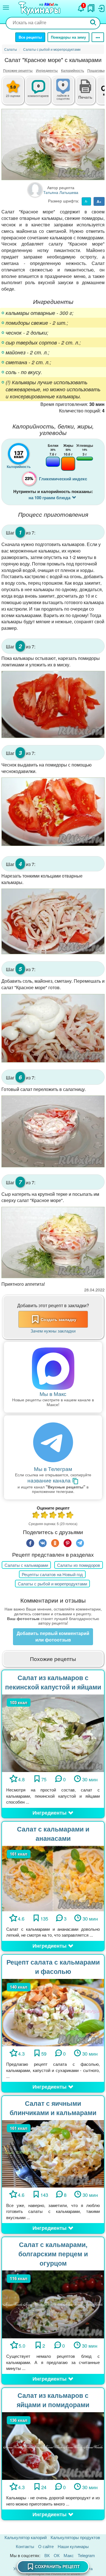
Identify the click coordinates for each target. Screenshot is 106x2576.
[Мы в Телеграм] (53, 1443)
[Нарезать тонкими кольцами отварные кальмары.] (53, 922)
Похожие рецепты (18, 70)
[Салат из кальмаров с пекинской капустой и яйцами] (53, 1732)
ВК (47, 2555)
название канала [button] (50, 1481)
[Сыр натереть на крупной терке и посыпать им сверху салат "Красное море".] (53, 1242)
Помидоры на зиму (68, 37)
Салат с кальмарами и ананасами (53, 1833)
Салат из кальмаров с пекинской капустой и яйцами (53, 1682)
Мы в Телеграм (53, 1469)
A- (86, 201)
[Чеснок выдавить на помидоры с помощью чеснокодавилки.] (53, 812)
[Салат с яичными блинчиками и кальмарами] (53, 2153)
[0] (68, 94)
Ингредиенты (47, 70)
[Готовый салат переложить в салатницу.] (53, 1131)
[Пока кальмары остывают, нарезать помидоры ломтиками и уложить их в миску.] (53, 704)
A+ (99, 201)
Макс (69, 2555)
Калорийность (73, 70)
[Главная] (40, 9)
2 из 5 (45, 1516)
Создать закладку (59, 1319)
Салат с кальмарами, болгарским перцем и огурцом (53, 2254)
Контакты (25, 2546)
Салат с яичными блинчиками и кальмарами (53, 2108)
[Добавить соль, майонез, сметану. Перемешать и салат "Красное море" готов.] (53, 1028)
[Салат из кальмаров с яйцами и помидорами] (53, 2445)
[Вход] (101, 7)
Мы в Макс (53, 1394)
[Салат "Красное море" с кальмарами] (53, 144)
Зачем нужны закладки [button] (53, 1331)
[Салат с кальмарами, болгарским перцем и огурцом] (53, 2304)
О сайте (46, 2546)
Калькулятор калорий (26, 2537)
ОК (57, 2555)
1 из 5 (36, 1516)
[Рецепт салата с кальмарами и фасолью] (53, 2012)
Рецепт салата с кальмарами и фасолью (53, 1967)
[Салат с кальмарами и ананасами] (53, 1878)
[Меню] (6, 8)
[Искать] (93, 23)
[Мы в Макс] (53, 1369)
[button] (85, 96)
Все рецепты (30, 37)
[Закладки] (91, 7)
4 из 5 (62, 1516)
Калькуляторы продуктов (75, 2537)
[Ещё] (98, 37)
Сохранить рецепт (57, 2566)
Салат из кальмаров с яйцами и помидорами (53, 2400)
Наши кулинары (73, 2546)
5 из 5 (70, 1516)
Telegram (86, 2555)
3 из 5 (53, 1516)
